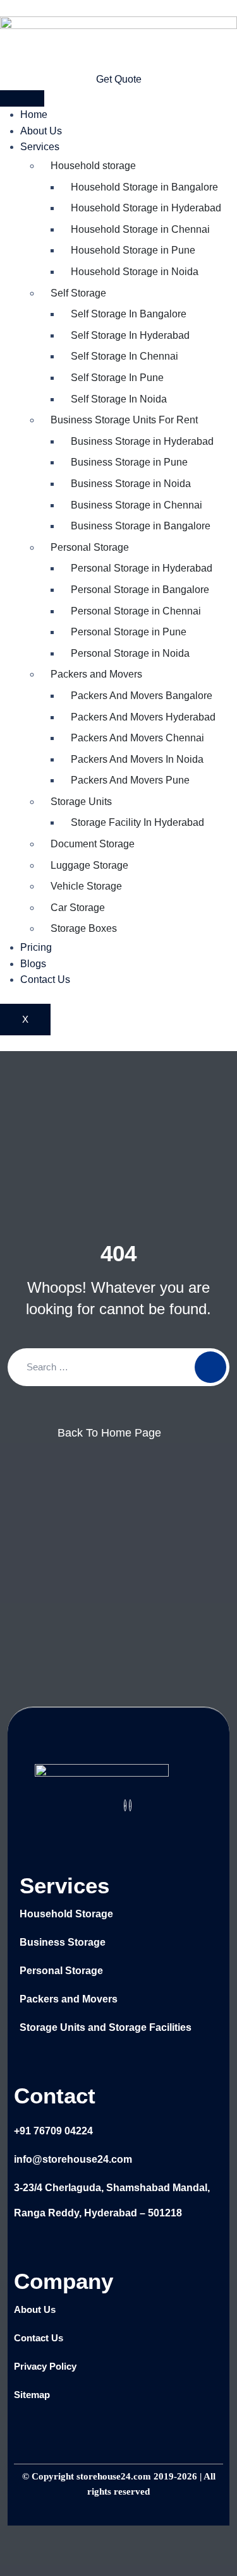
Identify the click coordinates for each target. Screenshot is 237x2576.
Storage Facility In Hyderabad (137, 822)
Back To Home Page (109, 1433)
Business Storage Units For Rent (124, 420)
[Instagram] (130, 1805)
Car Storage (78, 908)
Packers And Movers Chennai (137, 738)
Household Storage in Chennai (140, 229)
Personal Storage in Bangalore (140, 590)
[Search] (210, 1367)
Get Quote (119, 79)
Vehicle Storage (86, 886)
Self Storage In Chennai (125, 356)
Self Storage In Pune (117, 378)
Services (40, 147)
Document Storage (93, 844)
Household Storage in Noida (135, 272)
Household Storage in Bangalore (144, 187)
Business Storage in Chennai (137, 505)
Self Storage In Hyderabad (130, 335)
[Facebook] (125, 1805)
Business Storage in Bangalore (141, 526)
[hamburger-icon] (22, 98)
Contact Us (45, 979)
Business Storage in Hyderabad (142, 441)
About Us (41, 131)
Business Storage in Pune (129, 462)
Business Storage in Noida (131, 484)
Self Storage (78, 293)
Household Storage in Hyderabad (146, 208)
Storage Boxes (84, 928)
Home (34, 115)
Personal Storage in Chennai (136, 611)
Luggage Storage (89, 865)
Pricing (36, 947)
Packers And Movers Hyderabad (143, 717)
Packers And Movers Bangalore (142, 696)
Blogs (33, 964)
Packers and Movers (96, 674)
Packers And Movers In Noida (137, 759)
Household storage (93, 166)
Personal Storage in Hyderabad (142, 568)
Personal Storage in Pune (129, 632)
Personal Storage (90, 547)
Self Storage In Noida (119, 399)
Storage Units (81, 802)
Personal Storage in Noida (130, 653)
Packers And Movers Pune (130, 780)
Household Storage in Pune (133, 250)
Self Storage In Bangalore (129, 314)
